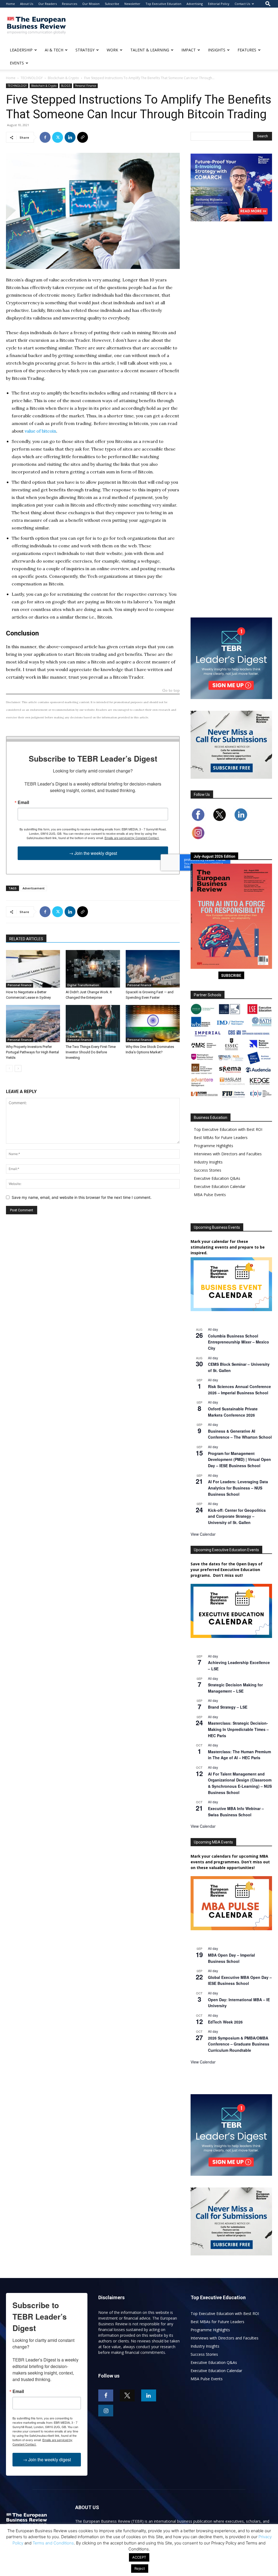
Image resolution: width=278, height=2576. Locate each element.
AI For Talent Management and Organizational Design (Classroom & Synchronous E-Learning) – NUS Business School (240, 1783)
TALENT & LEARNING (150, 50)
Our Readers (48, 4)
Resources (69, 4)
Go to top (171, 691)
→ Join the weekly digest (93, 853)
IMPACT (189, 50)
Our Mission (91, 4)
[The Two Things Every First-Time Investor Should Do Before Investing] (93, 1024)
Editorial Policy (219, 4)
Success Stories (208, 1170)
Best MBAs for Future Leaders (221, 1138)
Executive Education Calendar (220, 1186)
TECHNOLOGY (32, 78)
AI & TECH (54, 50)
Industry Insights (208, 1162)
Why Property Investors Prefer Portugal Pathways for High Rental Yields (32, 1052)
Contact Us (242, 4)
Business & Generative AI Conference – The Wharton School (240, 1434)
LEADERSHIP (21, 50)
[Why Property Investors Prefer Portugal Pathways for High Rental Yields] (33, 1024)
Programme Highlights (214, 1146)
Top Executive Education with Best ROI (228, 1129)
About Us (27, 4)
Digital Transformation (83, 985)
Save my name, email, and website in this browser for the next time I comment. (82, 1197)
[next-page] (18, 1068)
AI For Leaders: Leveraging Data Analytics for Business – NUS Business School (238, 1488)
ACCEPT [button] (139, 2557)
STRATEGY (85, 50)
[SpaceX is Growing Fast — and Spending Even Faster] (153, 969)
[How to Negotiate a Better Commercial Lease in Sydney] (33, 969)
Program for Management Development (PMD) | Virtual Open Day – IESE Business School (239, 1459)
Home (10, 4)
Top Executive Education (163, 4)
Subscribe (112, 4)
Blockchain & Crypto (63, 78)
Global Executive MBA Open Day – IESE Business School (240, 1980)
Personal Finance (86, 86)
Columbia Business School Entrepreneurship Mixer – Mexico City (238, 1342)
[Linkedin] (70, 137)
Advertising (195, 4)
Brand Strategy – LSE (228, 1707)
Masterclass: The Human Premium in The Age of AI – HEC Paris (239, 1755)
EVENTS (17, 63)
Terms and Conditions (53, 2543)
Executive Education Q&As (217, 1178)
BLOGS (66, 86)
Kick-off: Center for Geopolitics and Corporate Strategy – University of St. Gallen (237, 1516)
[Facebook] (45, 137)
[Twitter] (58, 137)
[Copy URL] (83, 137)
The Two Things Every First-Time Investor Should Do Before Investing (91, 1052)
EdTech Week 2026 (225, 2022)
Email (23, 802)
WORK (112, 50)
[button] (268, 4)
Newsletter (132, 4)
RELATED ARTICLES (26, 939)
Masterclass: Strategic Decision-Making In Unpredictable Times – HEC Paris (238, 1729)
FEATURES (247, 50)
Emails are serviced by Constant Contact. (132, 838)
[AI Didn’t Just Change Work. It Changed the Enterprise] (93, 969)
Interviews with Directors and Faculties (228, 1154)
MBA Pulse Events (210, 1195)
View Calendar (203, 1534)
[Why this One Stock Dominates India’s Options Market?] (153, 1024)
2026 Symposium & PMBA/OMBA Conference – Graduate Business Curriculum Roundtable (239, 2044)
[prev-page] (9, 1068)
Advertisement (34, 888)
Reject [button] (140, 2568)
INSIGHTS (217, 50)
